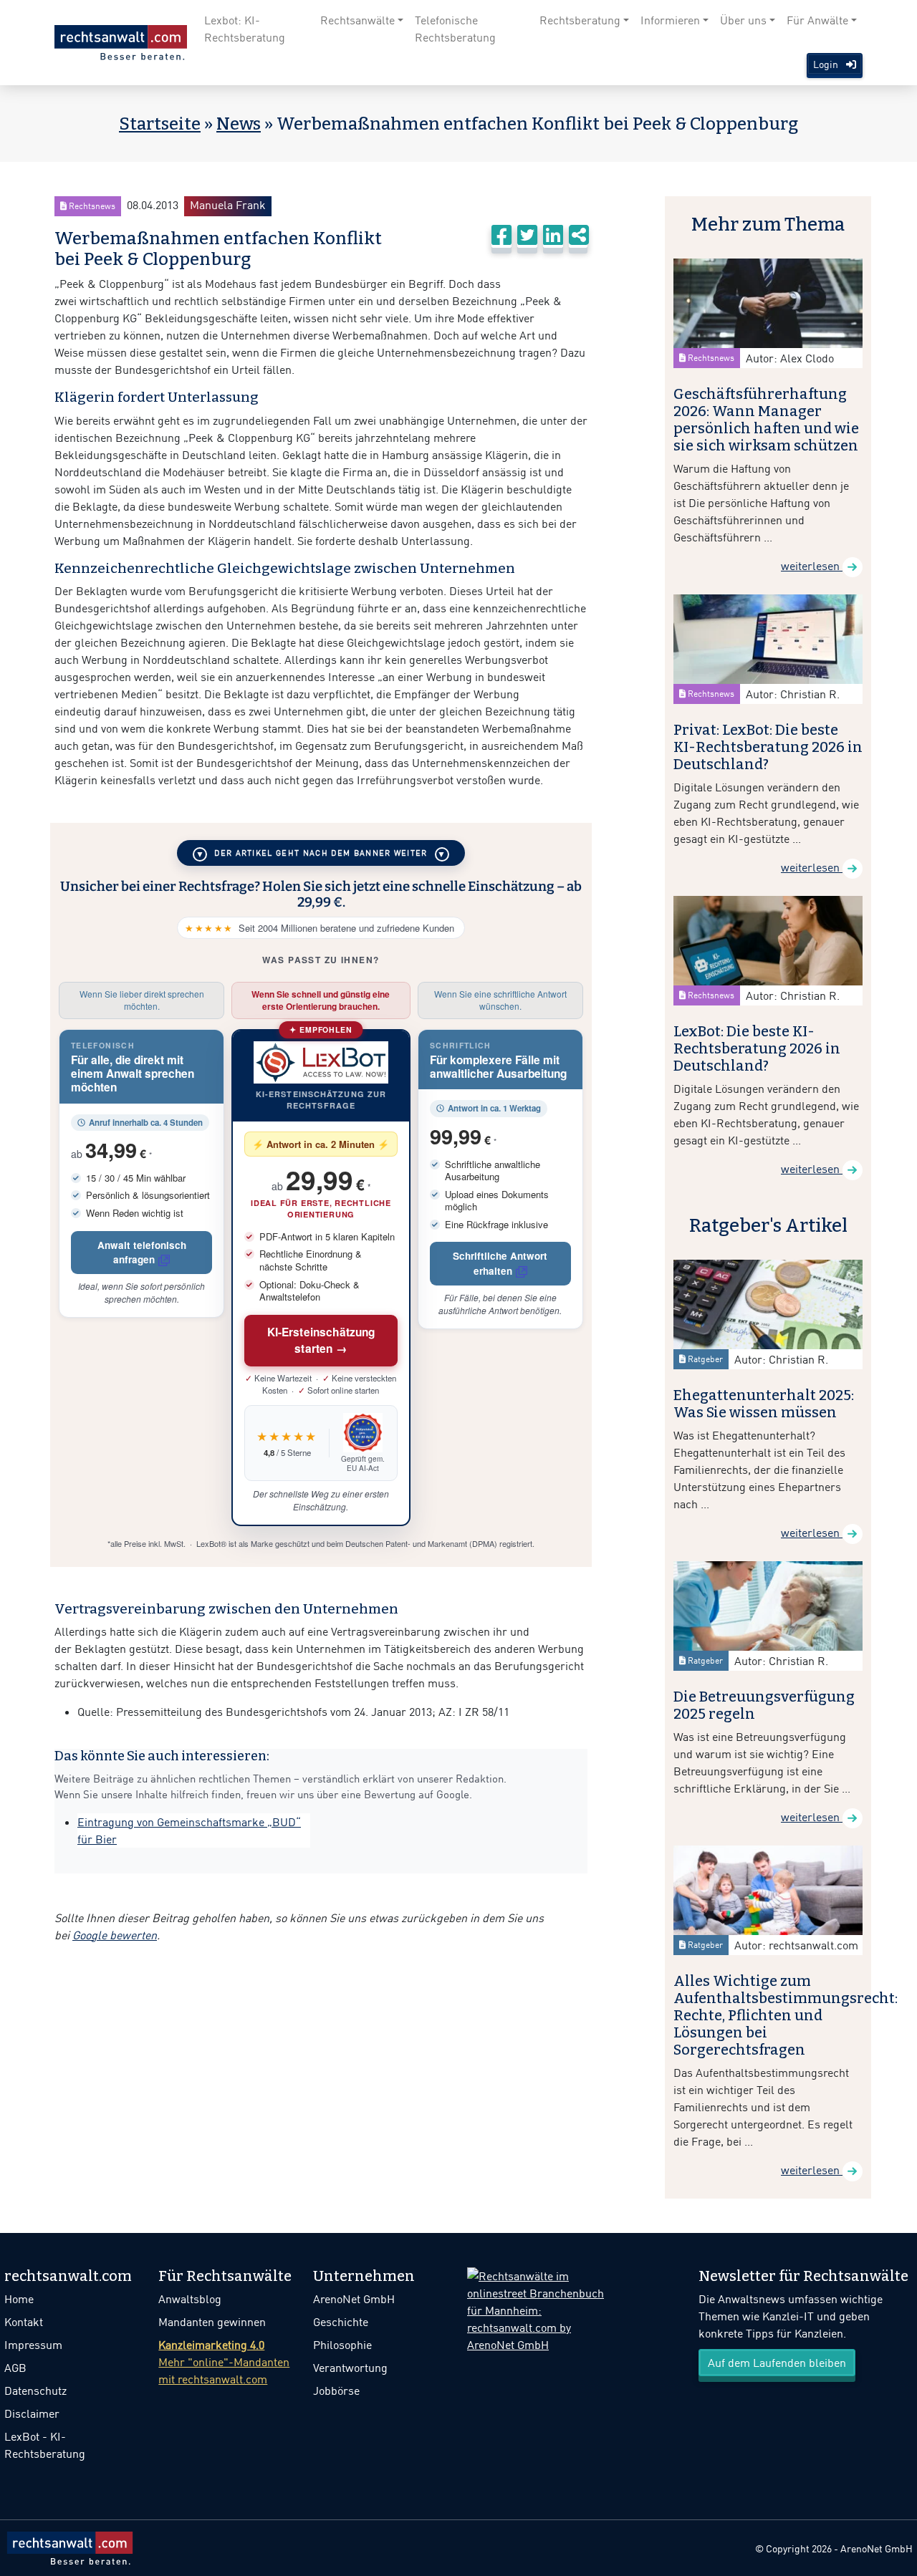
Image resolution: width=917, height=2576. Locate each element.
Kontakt (24, 2322)
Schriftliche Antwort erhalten (500, 1263)
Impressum (33, 2345)
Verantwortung (350, 2368)
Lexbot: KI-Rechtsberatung (245, 29)
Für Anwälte (817, 20)
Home (19, 2299)
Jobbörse (336, 2391)
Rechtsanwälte (357, 20)
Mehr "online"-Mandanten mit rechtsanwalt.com (224, 2362)
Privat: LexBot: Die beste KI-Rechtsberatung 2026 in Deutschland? (768, 747)
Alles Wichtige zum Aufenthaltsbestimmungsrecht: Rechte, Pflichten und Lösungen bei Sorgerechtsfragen (786, 2015)
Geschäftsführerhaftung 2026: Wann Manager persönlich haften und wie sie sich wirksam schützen (766, 420)
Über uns (743, 20)
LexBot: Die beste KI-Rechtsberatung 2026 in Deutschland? (757, 1048)
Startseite (160, 124)
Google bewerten (115, 1935)
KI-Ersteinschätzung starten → (321, 1340)
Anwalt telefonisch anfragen (142, 1252)
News (239, 124)
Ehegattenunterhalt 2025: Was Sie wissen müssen (764, 1404)
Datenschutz (35, 2391)
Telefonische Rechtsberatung (455, 29)
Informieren (670, 20)
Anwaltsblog (190, 2299)
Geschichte (341, 2322)
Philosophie (342, 2345)
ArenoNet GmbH (354, 2299)
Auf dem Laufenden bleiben (777, 2363)
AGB (15, 2368)
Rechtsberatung (580, 20)
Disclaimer (32, 2413)
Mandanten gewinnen (212, 2322)
